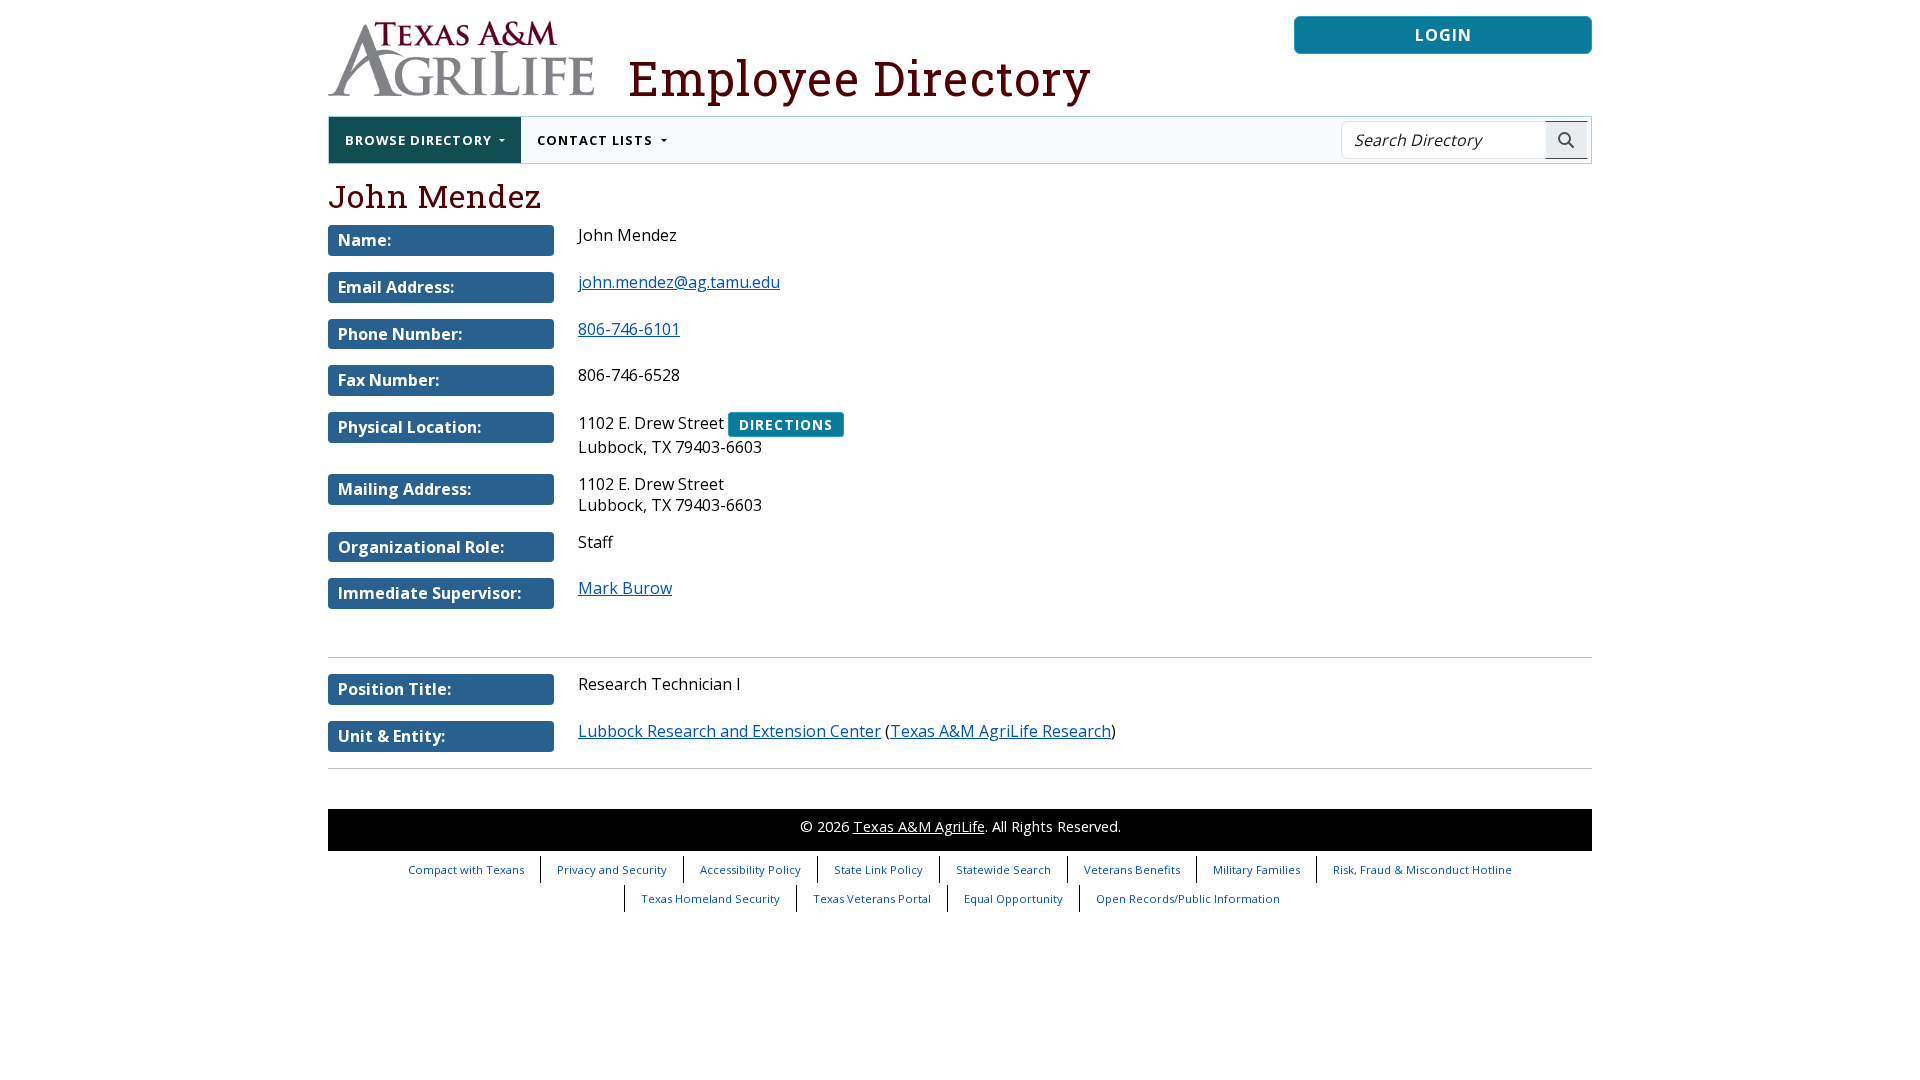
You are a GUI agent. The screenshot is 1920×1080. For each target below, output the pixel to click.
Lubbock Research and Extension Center (729, 731)
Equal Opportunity (1013, 898)
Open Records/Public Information (1188, 898)
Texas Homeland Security (710, 898)
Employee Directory (860, 77)
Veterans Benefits (1132, 869)
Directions (786, 424)
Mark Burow (625, 588)
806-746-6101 (629, 329)
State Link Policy (878, 869)
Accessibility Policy (750, 869)
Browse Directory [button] (420, 140)
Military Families (1256, 869)
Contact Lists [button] (597, 140)
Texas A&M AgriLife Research (1000, 731)
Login (1443, 35)
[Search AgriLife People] (1566, 140)
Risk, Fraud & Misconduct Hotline (1422, 869)
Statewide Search (1003, 869)
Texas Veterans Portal (872, 898)
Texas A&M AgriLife (919, 826)
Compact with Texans (466, 869)
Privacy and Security (612, 869)
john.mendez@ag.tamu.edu (679, 282)
